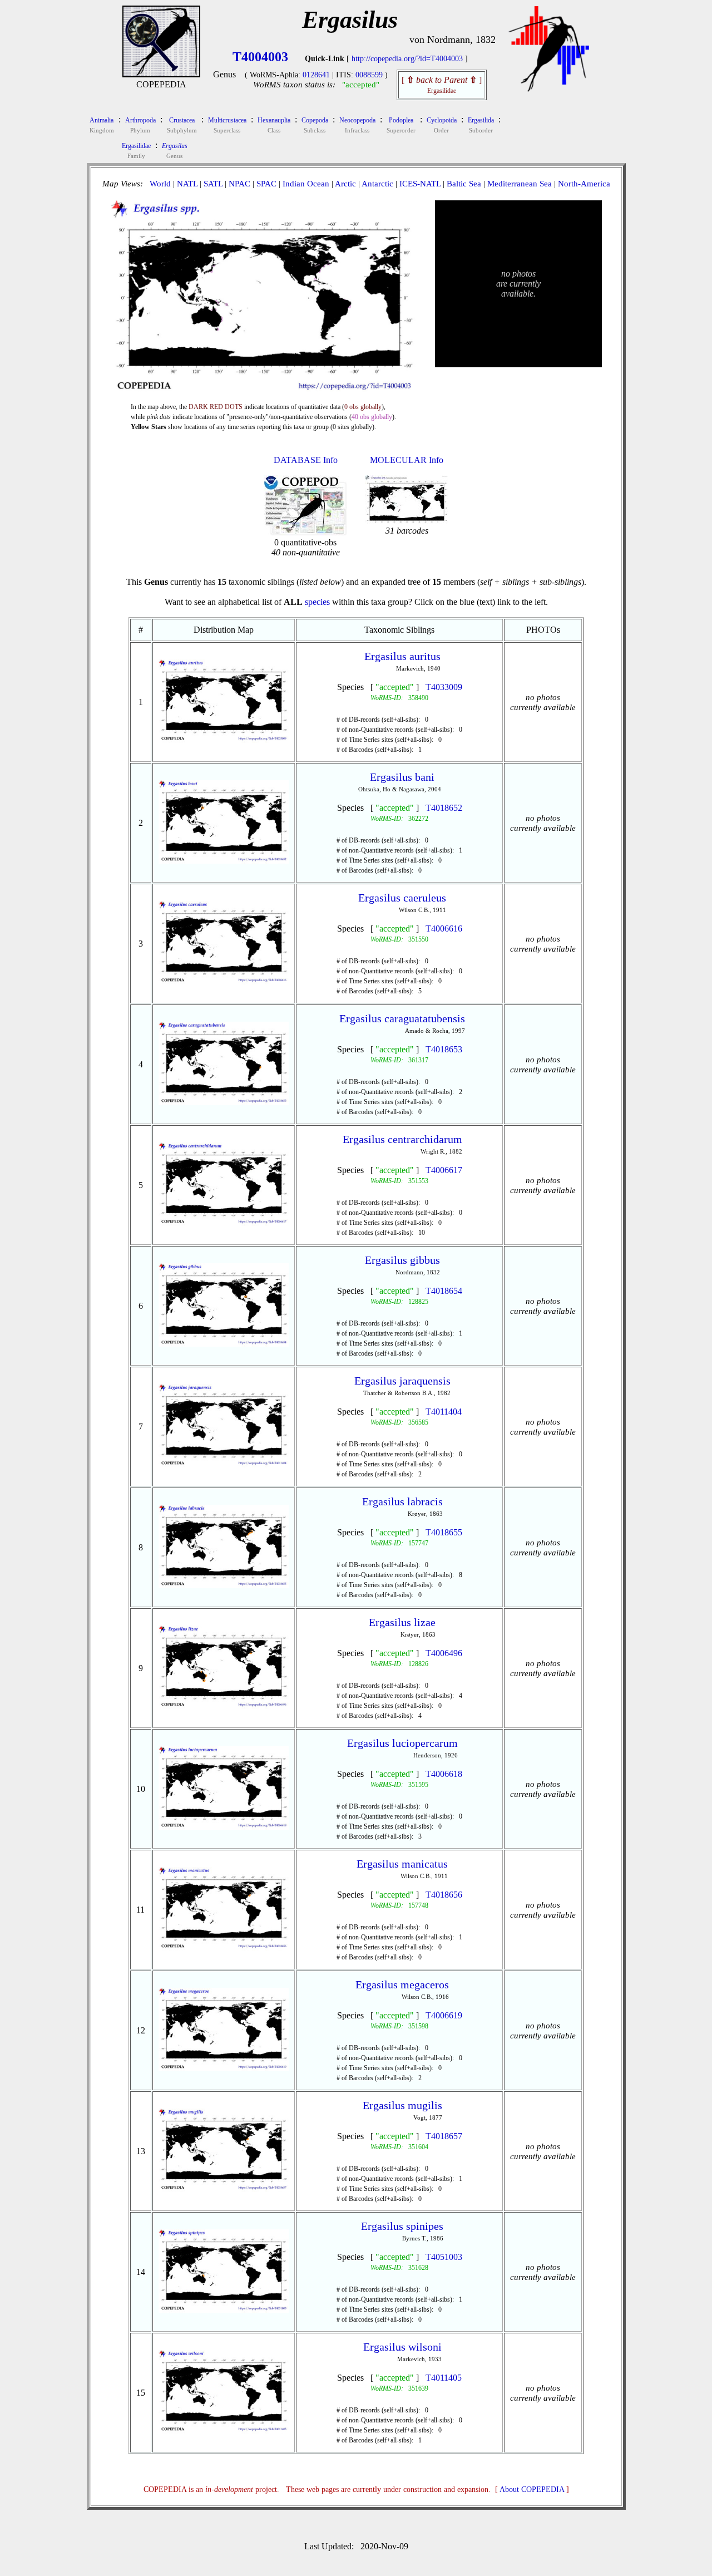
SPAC (266, 184)
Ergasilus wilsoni (402, 2347)
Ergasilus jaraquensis (402, 1381)
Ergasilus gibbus (402, 1260)
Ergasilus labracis (402, 1501)
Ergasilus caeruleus (402, 898)
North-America (584, 184)
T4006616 (444, 929)
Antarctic (377, 184)
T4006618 (444, 1774)
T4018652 (444, 808)
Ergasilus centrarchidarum (402, 1139)
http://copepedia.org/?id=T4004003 (407, 59)
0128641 (316, 75)
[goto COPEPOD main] (549, 89)
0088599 (369, 75)
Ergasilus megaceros (402, 1984)
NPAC (239, 184)
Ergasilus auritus (402, 656)
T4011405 (444, 2378)
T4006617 (444, 1170)
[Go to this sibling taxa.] (224, 740)
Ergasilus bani (402, 777)
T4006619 (444, 2015)
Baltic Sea (464, 184)
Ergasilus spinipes (402, 2226)
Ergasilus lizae (402, 1622)
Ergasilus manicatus (402, 1864)
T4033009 (444, 687)
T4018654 (444, 1291)
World (160, 184)
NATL (187, 184)
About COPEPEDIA (532, 2489)
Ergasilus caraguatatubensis (402, 1018)
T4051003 (444, 2257)
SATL (213, 184)
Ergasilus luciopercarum (402, 1743)
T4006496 (444, 1653)
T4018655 (444, 1532)
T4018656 (444, 1895)
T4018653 (444, 1049)
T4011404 (444, 1412)
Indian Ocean (306, 184)
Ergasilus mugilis (402, 2105)
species (317, 602)
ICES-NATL (420, 184)
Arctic (345, 184)
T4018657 (444, 2136)
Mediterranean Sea (520, 184)
